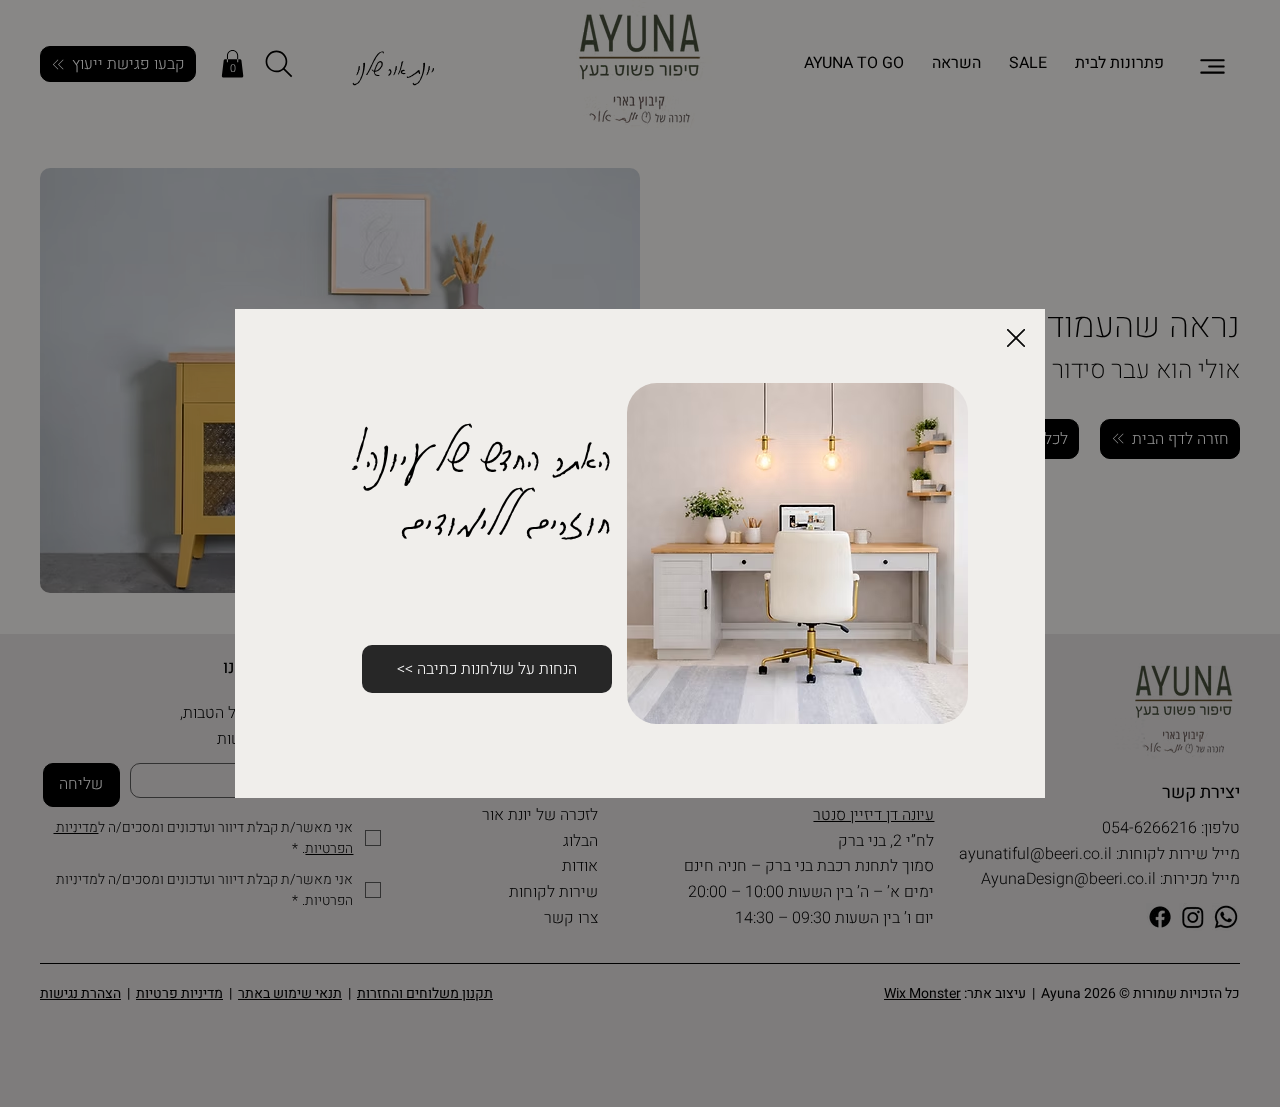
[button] (1016, 339)
